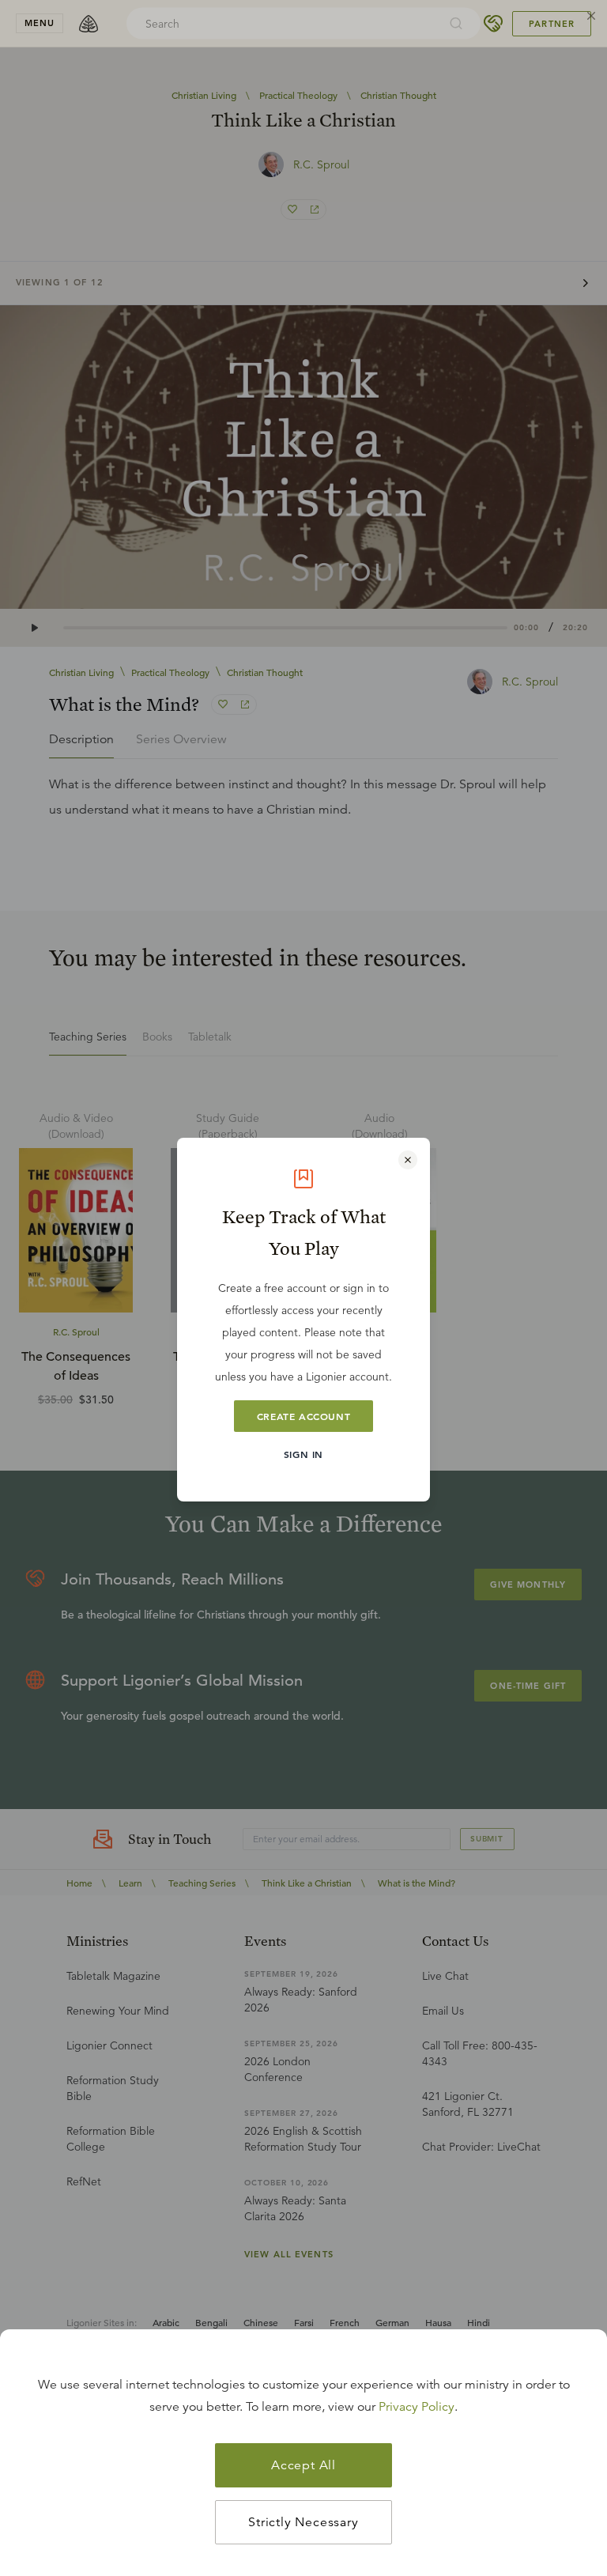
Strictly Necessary (303, 2522)
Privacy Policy (417, 2407)
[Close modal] (408, 1160)
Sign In (303, 1454)
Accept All (303, 2465)
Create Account (303, 1416)
